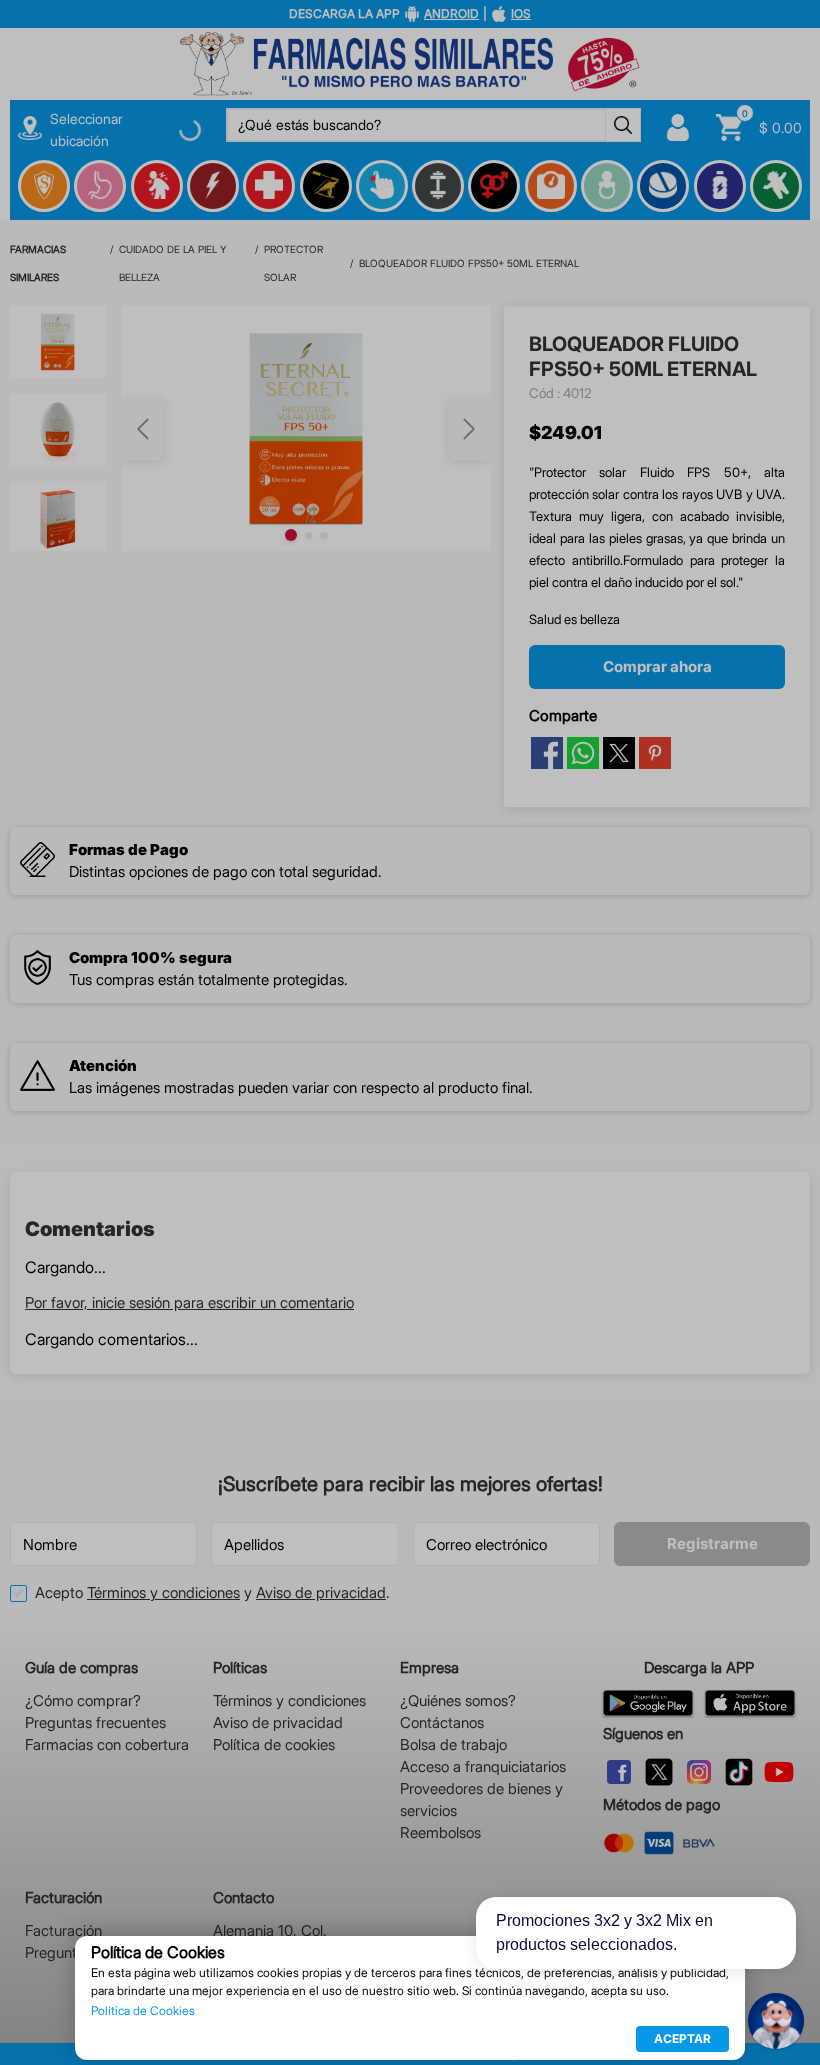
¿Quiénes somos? (458, 1700)
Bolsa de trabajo (453, 1744)
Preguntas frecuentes (95, 1722)
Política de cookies (274, 1744)
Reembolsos (440, 1832)
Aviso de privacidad (321, 1592)
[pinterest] (655, 447)
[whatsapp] (583, 447)
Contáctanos (442, 1722)
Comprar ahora (657, 360)
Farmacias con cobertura (107, 1744)
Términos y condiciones (163, 1592)
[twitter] (619, 447)
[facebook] (547, 447)
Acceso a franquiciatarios (483, 1766)
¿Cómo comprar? (83, 1700)
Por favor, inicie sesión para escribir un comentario (189, 996)
